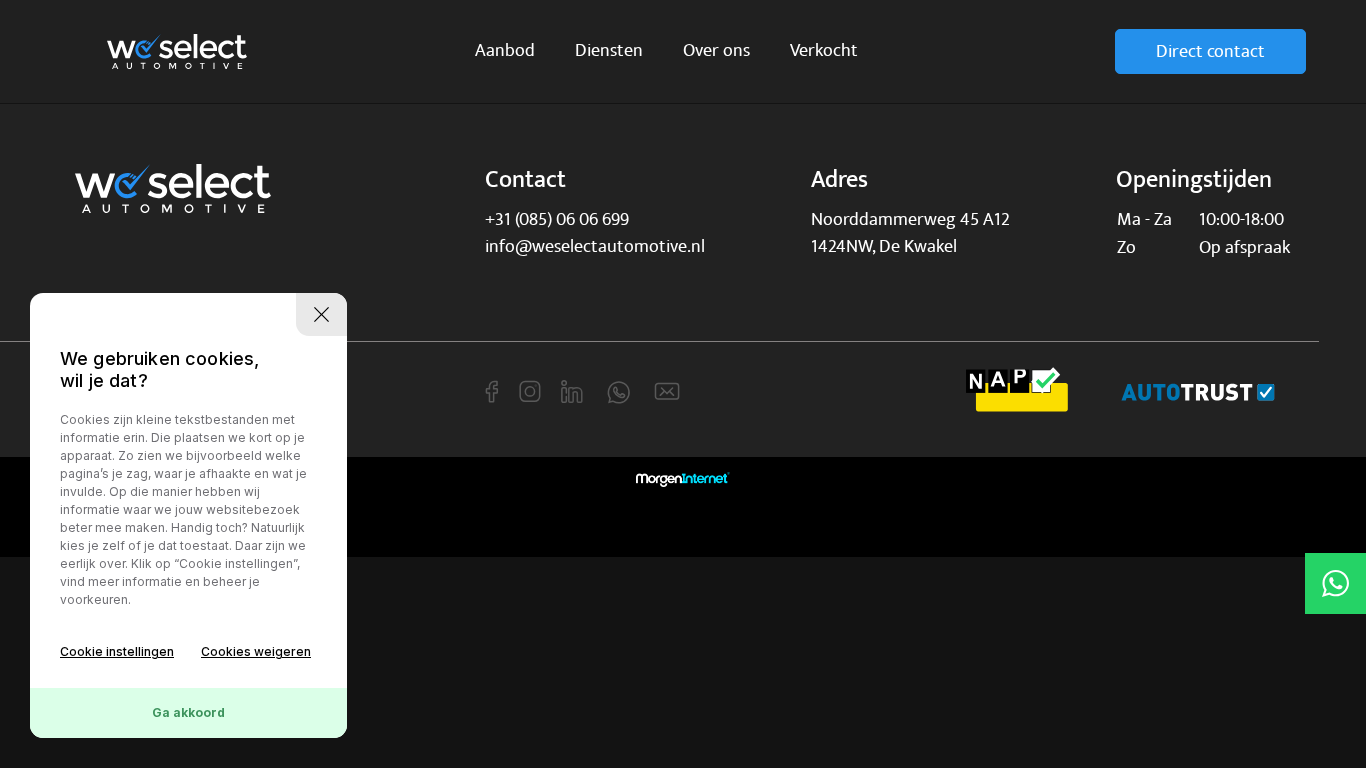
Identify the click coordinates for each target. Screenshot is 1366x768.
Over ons (716, 50)
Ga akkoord (188, 712)
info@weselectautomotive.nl (595, 246)
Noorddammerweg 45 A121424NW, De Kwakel (910, 233)
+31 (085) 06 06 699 (557, 219)
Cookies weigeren (256, 651)
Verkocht (824, 50)
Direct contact (1210, 51)
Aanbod (505, 50)
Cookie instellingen (117, 651)
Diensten (609, 50)
